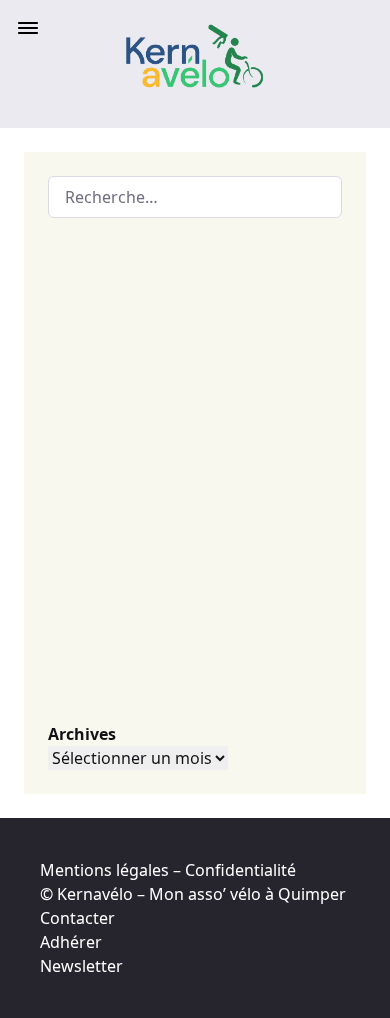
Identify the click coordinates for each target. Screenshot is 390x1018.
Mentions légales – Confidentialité (168, 870)
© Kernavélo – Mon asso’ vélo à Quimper (193, 894)
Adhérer (71, 942)
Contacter (77, 918)
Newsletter (81, 966)
